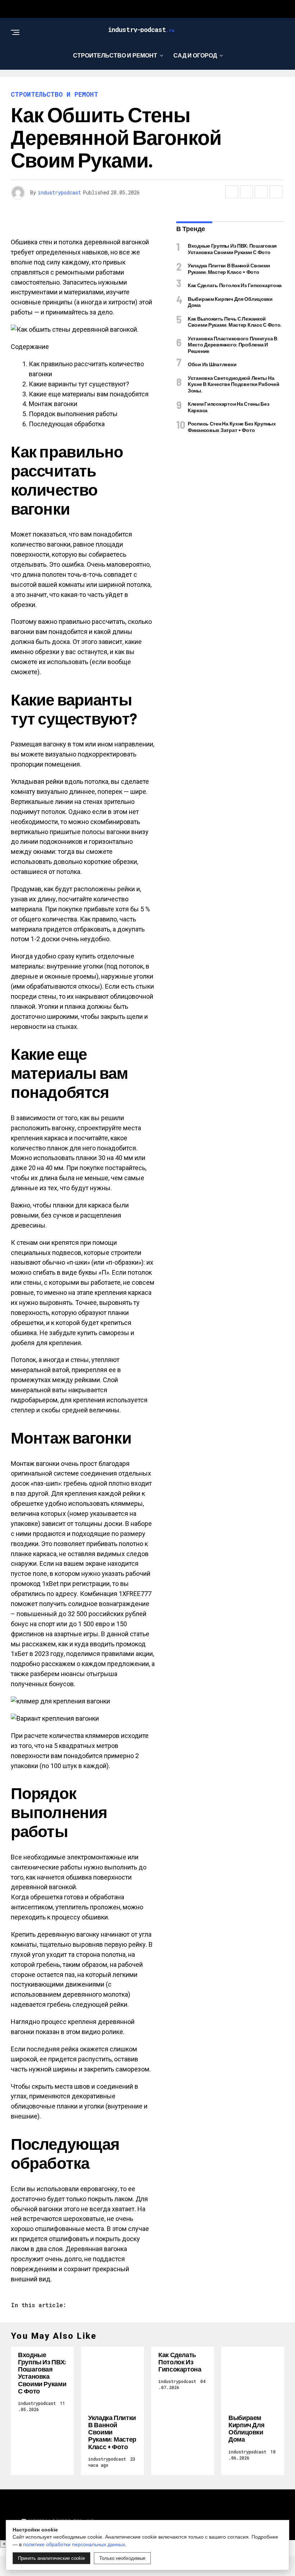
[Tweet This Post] (246, 192)
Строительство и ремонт (115, 55)
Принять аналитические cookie (51, 2558)
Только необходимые (122, 2558)
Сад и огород (195, 55)
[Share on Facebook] (232, 192)
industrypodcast (59, 192)
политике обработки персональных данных (74, 2544)
